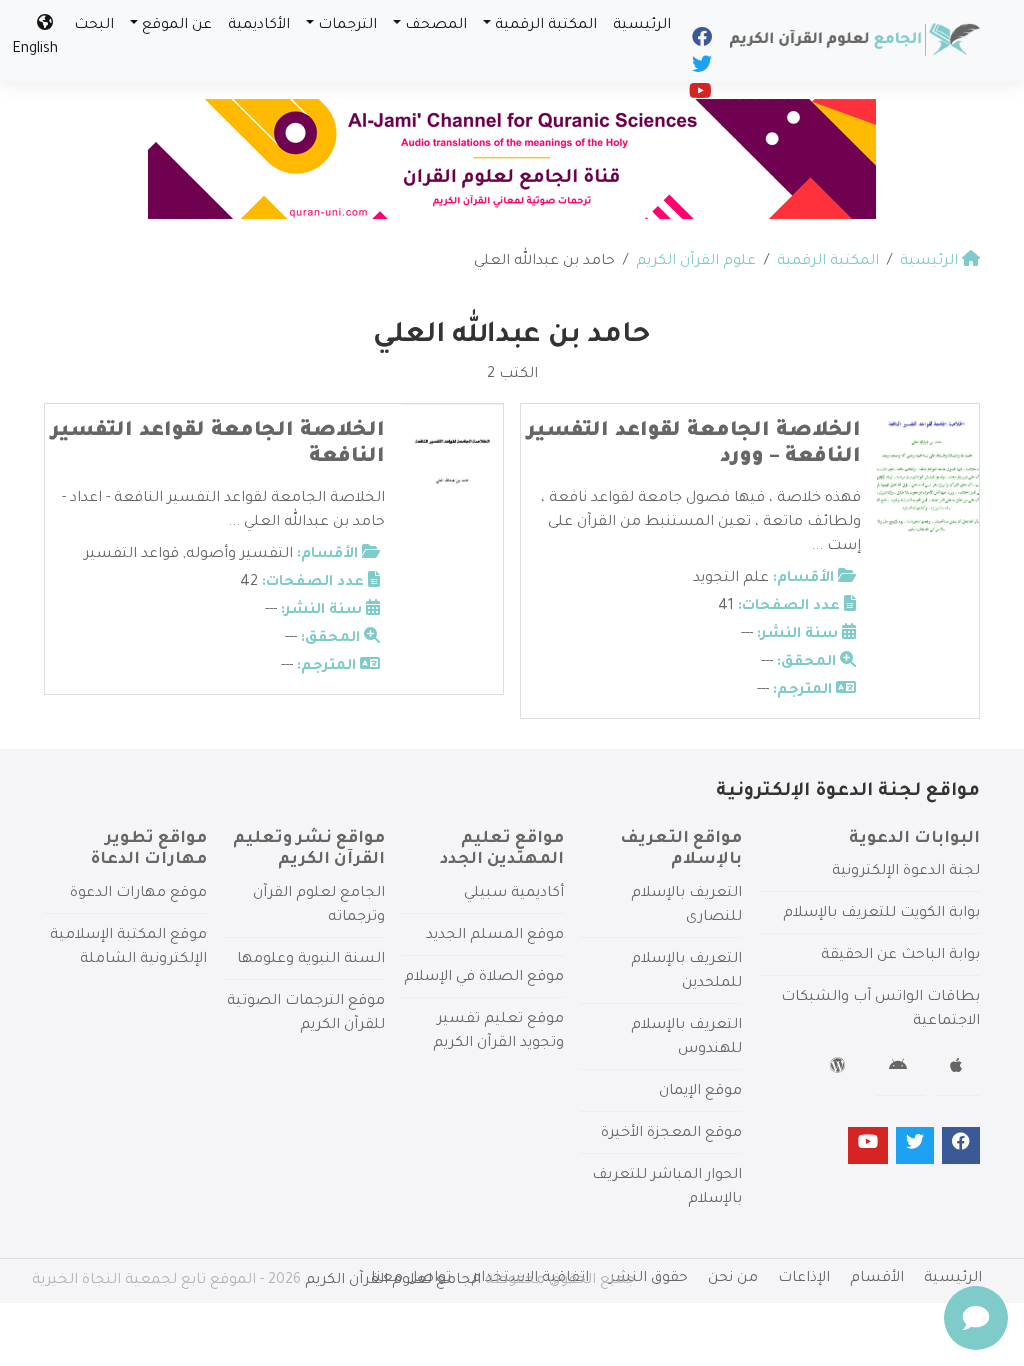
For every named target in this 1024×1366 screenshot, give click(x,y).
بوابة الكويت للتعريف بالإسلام (881, 914)
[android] (900, 1069)
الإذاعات (804, 1279)
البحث (94, 26)
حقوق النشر (648, 1279)
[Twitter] (700, 69)
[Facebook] (700, 42)
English (35, 50)
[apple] (958, 1069)
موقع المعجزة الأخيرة (671, 1134)
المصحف (436, 26)
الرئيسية (642, 26)
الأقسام (877, 1279)
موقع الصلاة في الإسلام (484, 978)
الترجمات (347, 26)
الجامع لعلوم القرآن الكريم (393, 1281)
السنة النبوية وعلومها (311, 960)
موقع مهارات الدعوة (138, 894)
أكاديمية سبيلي (514, 894)
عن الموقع (177, 26)
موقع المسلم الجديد (495, 936)
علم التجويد (731, 579)
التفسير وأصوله (239, 555)
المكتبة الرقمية (546, 26)
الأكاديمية (259, 26)
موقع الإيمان (700, 1092)
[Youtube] (699, 96)
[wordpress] (840, 1069)
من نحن (733, 1279)
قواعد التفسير (131, 555)
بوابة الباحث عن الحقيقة (900, 956)
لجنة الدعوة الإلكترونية (906, 872)
